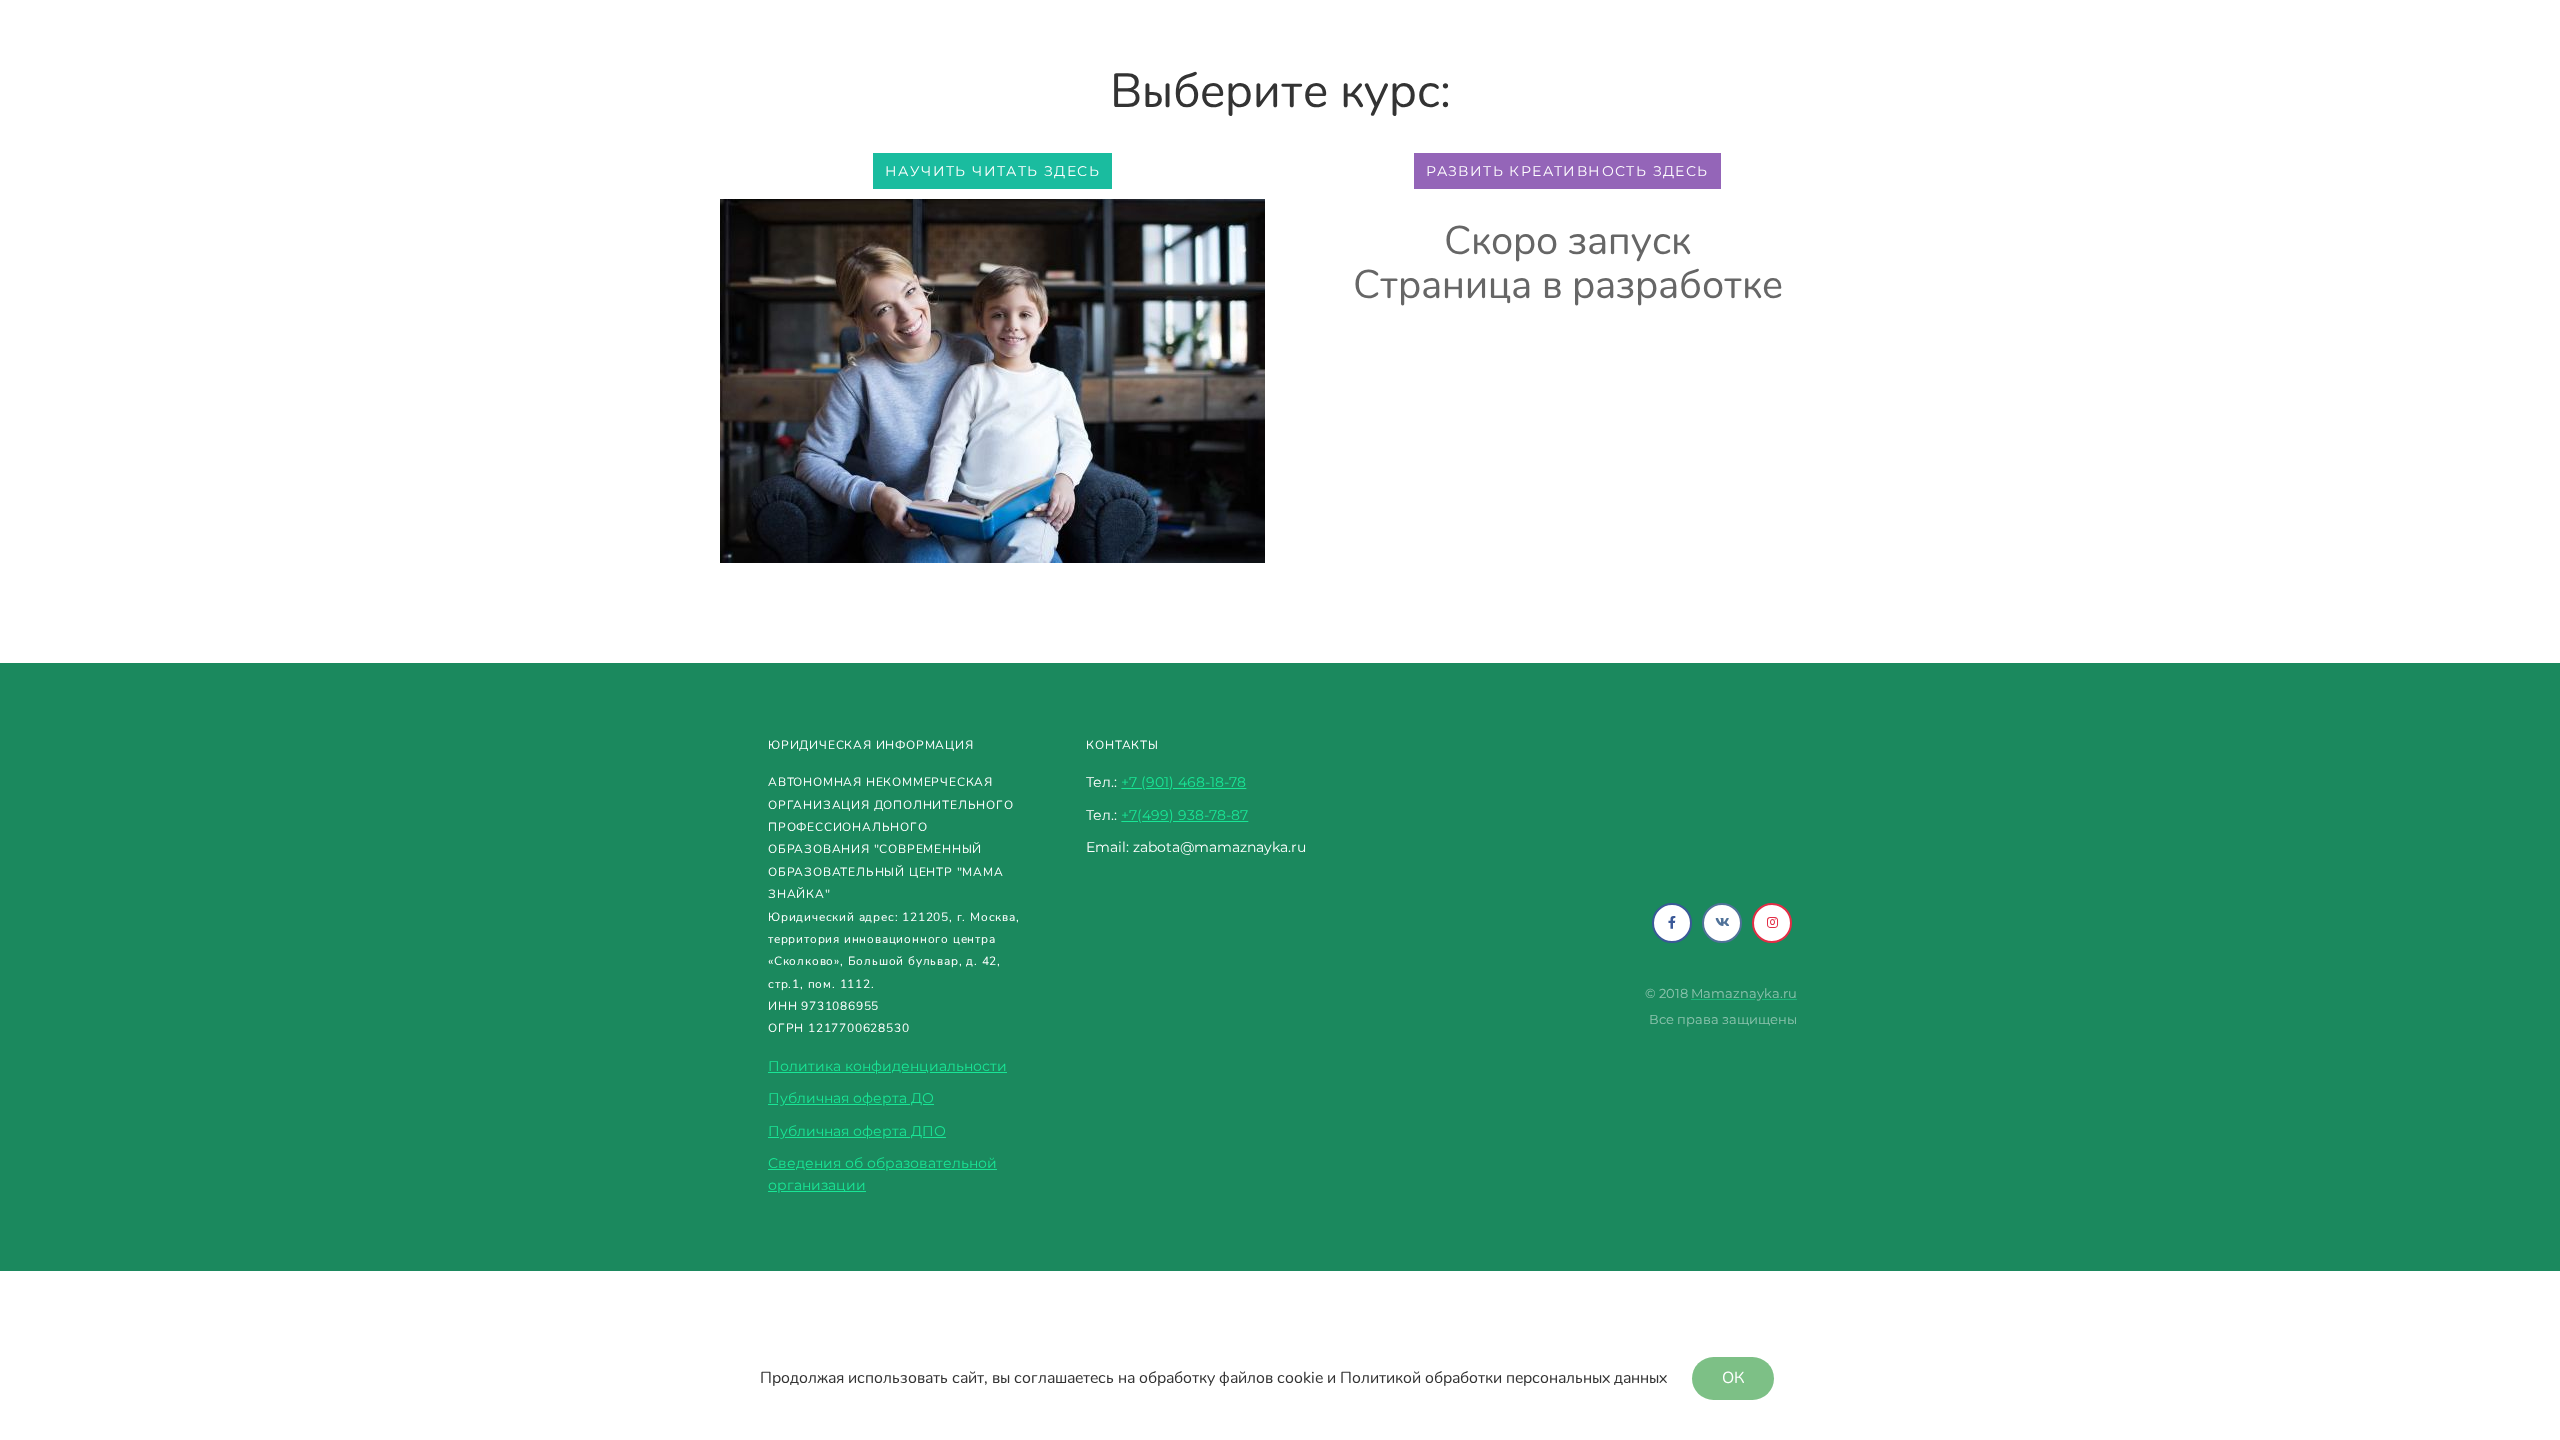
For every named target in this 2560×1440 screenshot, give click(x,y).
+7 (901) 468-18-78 (1183, 782)
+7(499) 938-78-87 (1184, 815)
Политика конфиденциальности (887, 1066)
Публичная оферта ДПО (857, 1131)
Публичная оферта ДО (851, 1098)
